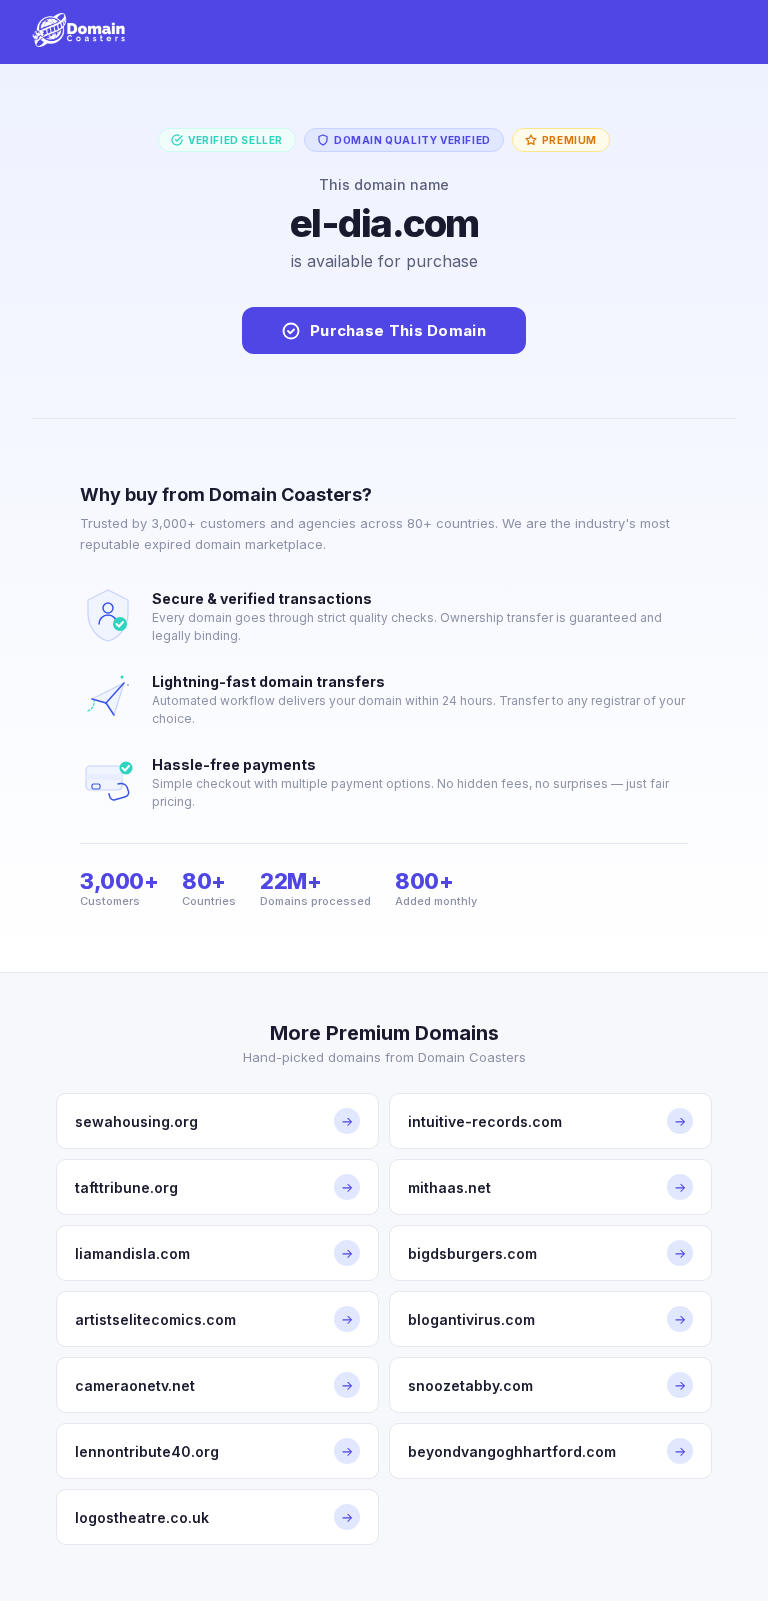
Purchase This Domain (398, 330)
